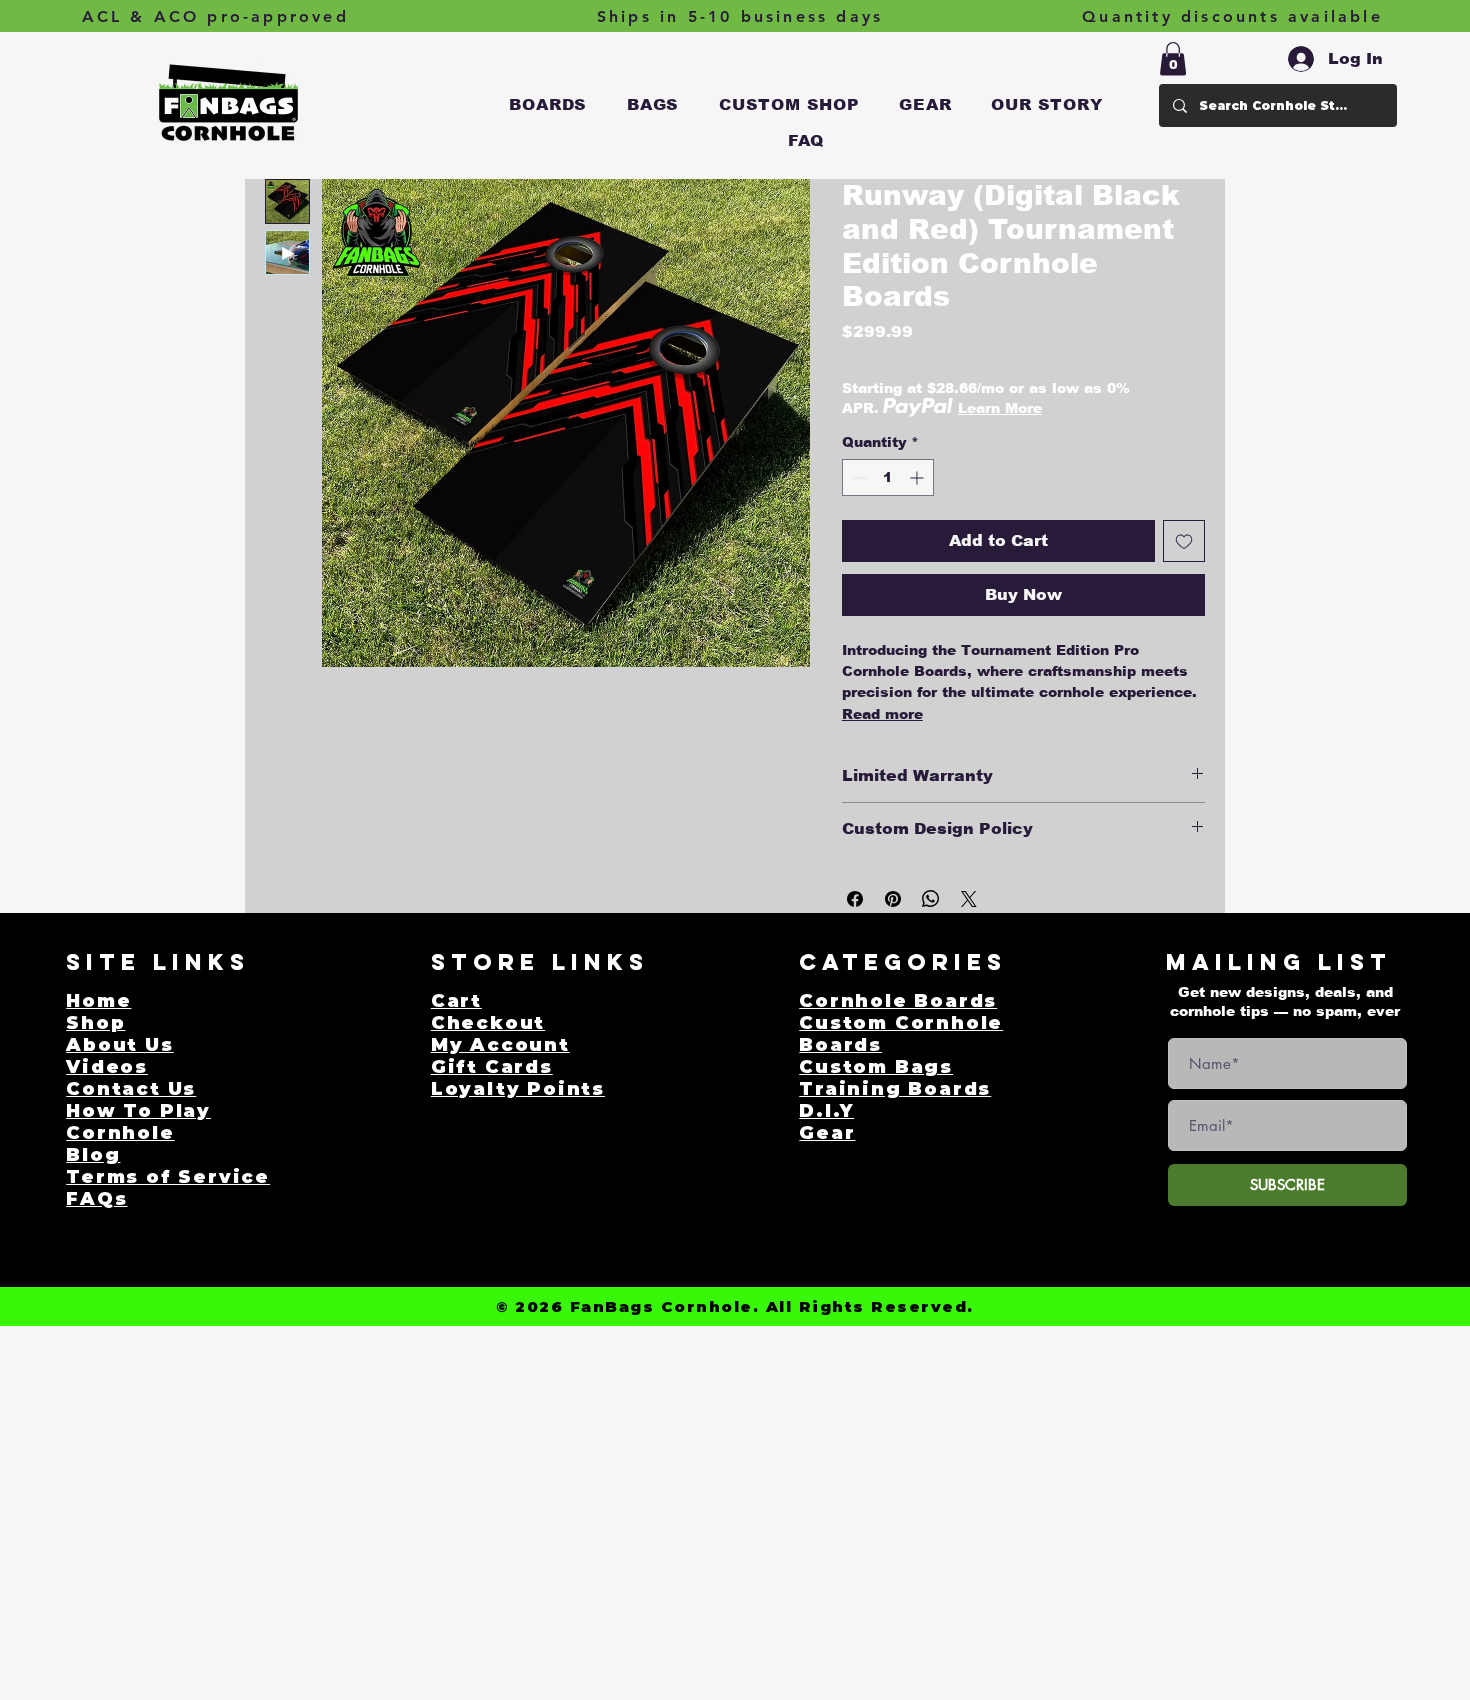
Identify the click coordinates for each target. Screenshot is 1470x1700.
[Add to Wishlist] (1184, 541)
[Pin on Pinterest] (893, 899)
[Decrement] (857, 477)
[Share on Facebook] (855, 899)
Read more (882, 714)
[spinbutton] (888, 477)
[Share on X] (969, 899)
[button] (549, 105)
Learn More (1000, 408)
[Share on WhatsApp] (931, 899)
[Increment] (918, 477)
